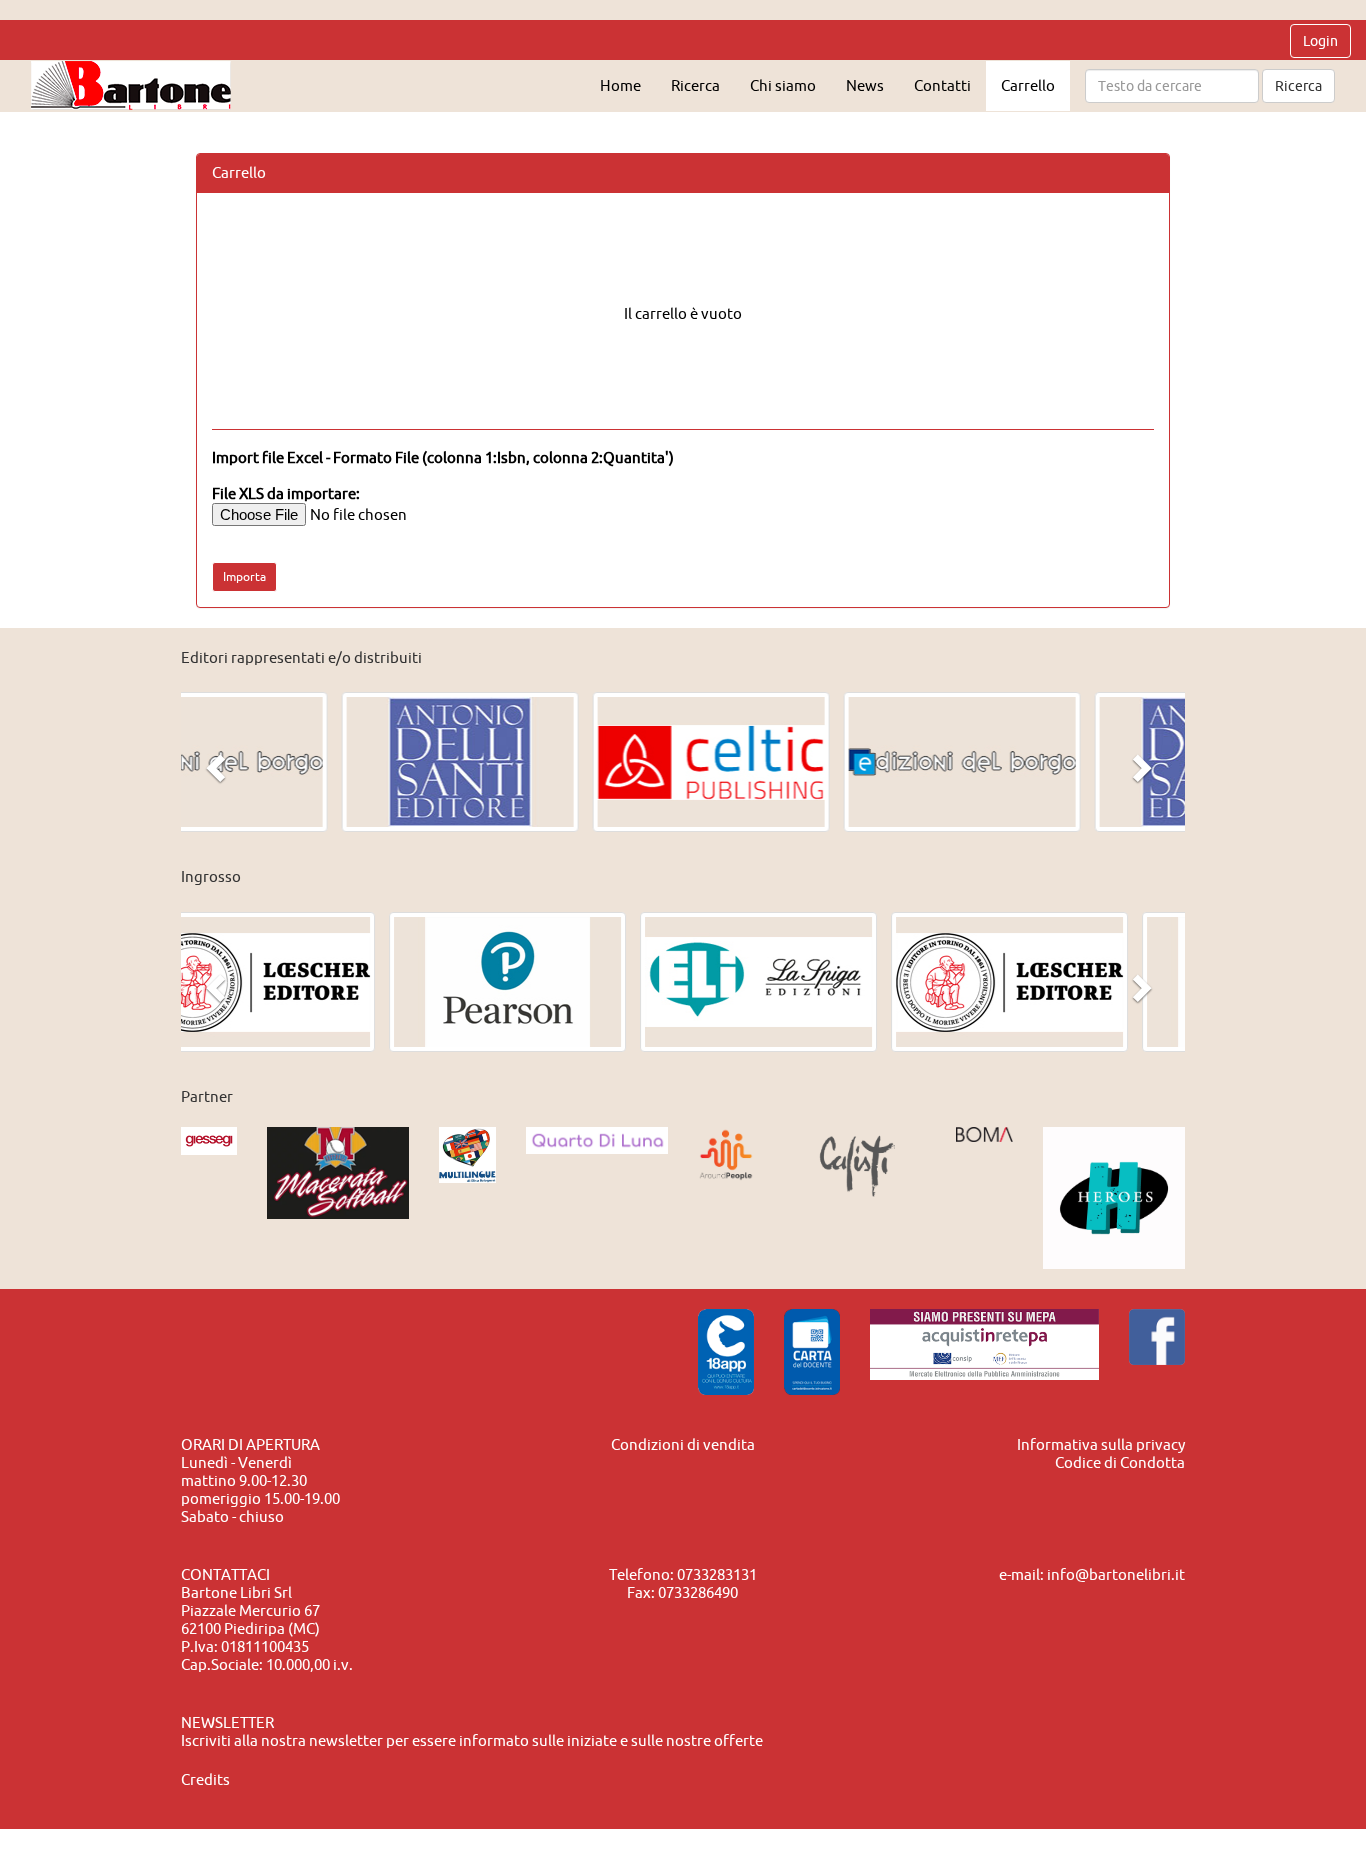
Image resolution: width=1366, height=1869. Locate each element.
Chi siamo (783, 85)
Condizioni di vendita (683, 1444)
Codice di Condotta (1120, 1462)
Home (620, 85)
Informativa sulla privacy (1101, 1444)
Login (1320, 41)
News (865, 85)
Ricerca (1298, 86)
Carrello (1028, 85)
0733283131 (717, 1574)
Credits (205, 1779)
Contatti (942, 85)
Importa (244, 576)
